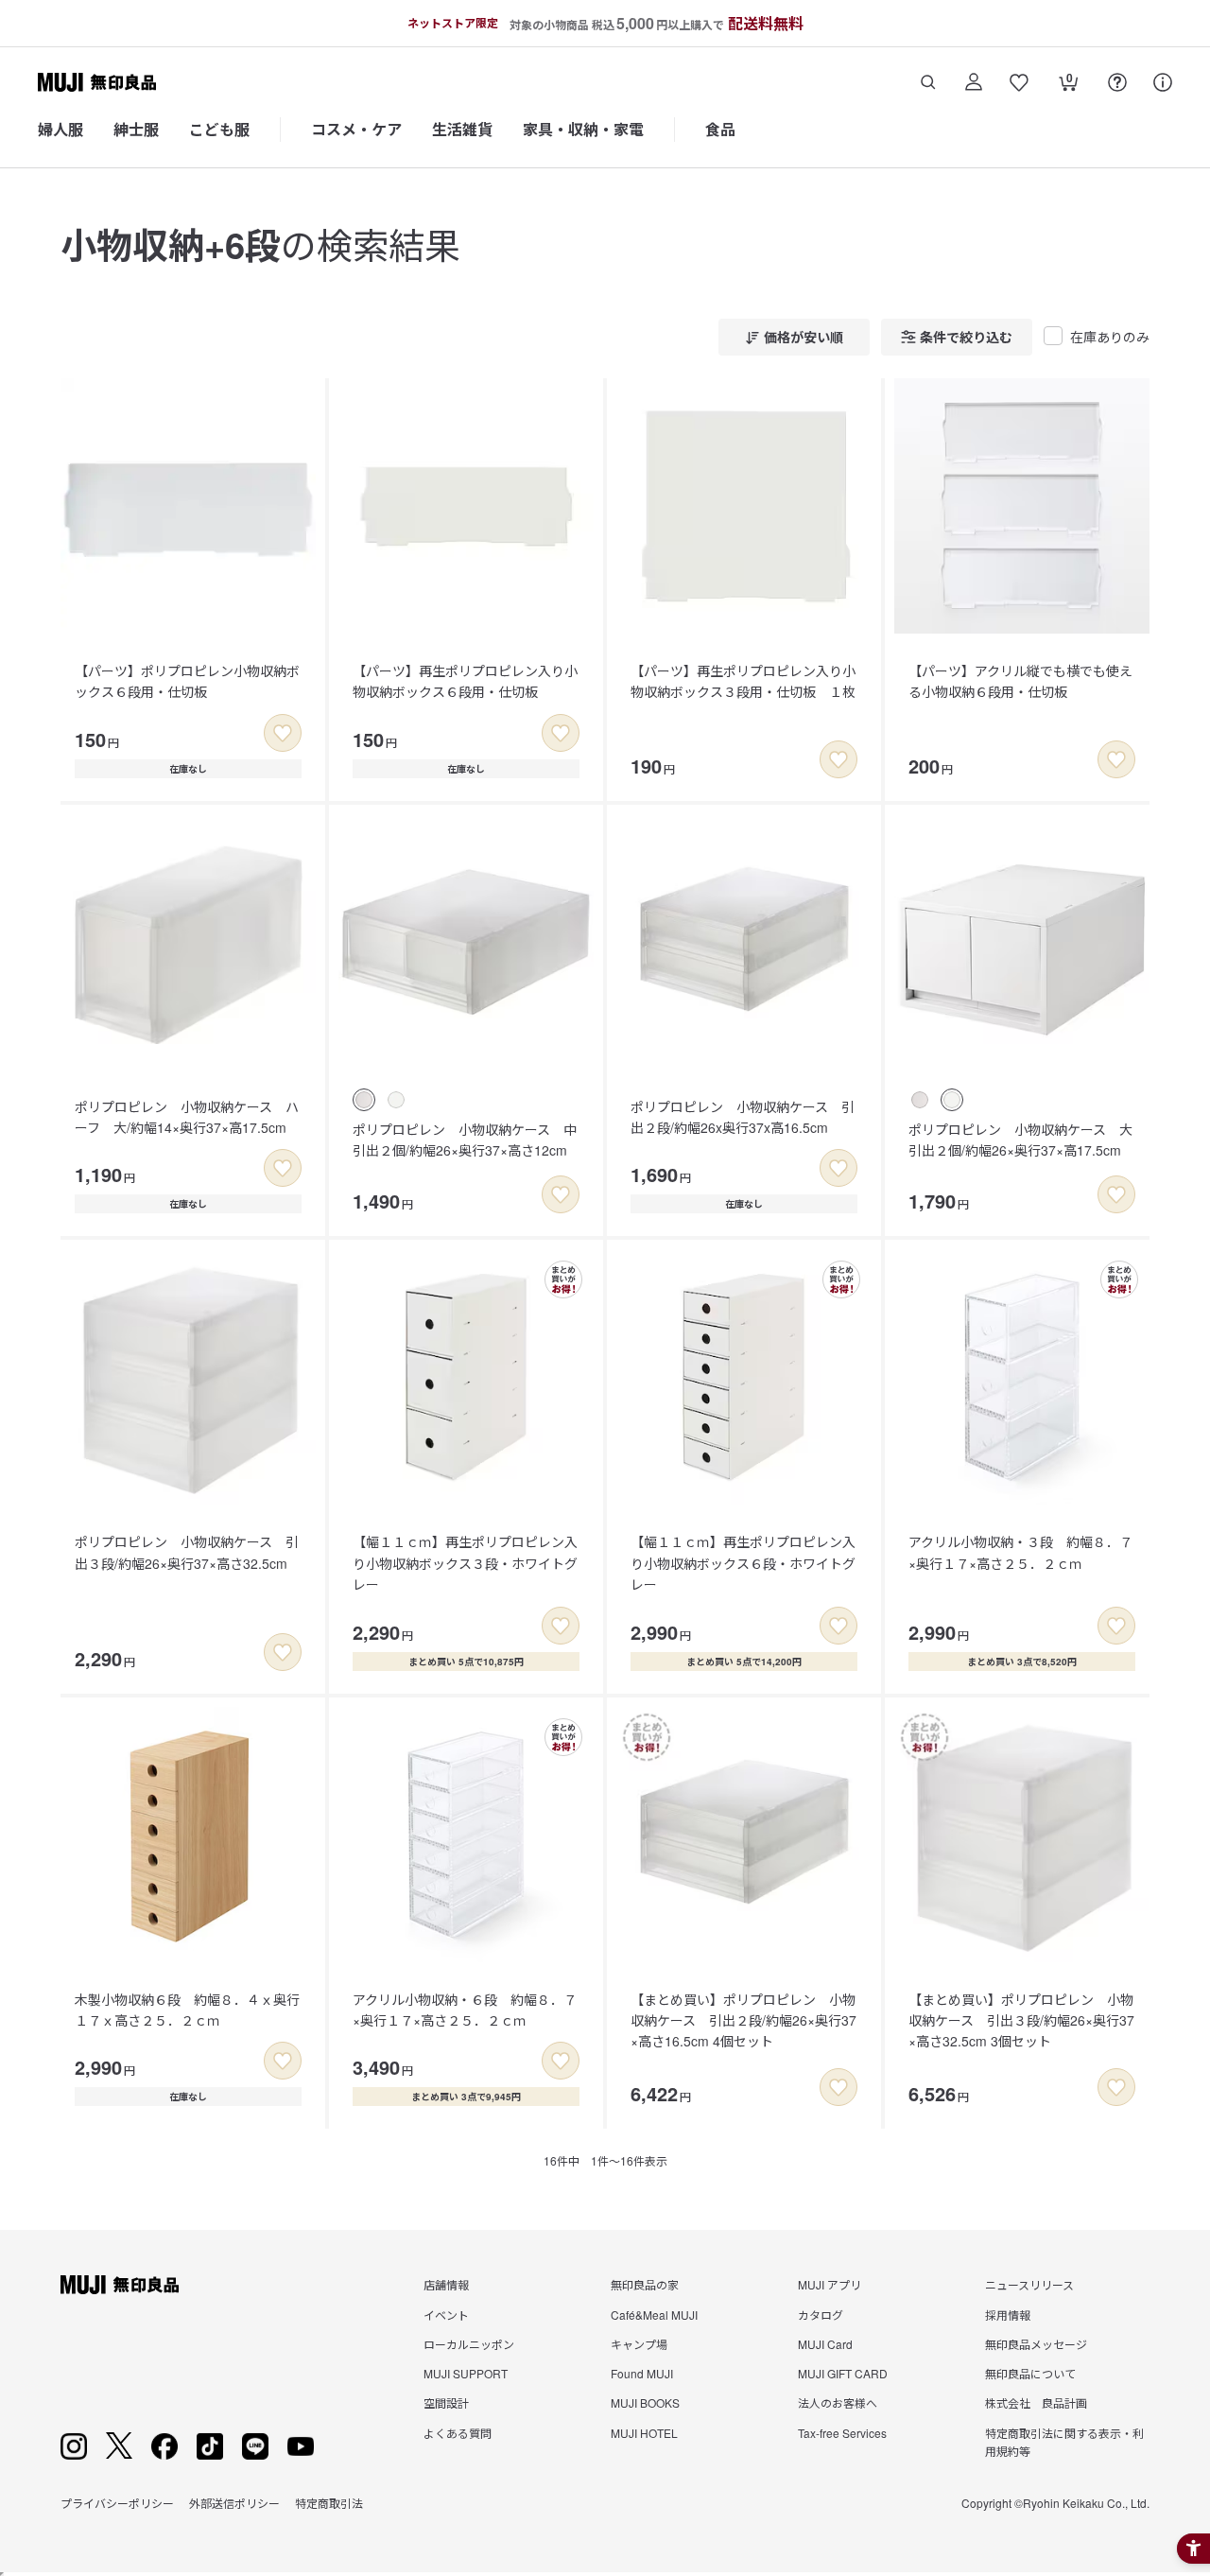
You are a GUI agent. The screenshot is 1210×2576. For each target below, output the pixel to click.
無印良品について (1030, 2373)
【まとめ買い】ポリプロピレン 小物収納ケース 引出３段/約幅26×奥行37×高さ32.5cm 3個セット (1021, 2020)
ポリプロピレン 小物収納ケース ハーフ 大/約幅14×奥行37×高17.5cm (187, 1117)
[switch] (283, 733)
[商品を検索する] (928, 82)
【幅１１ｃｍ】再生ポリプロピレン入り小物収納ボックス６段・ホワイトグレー (743, 1563)
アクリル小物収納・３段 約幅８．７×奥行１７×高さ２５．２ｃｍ (1020, 1552)
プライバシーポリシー (117, 2503)
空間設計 (446, 2402)
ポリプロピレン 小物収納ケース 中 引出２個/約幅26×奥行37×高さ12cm (471, 1140)
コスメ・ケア (356, 129)
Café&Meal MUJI (654, 2315)
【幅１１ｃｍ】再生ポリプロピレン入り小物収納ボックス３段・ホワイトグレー (465, 1563)
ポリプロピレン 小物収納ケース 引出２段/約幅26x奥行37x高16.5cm (743, 1117)
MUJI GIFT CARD (843, 2373)
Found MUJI (642, 2373)
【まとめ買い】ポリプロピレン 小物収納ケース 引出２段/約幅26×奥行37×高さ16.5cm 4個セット (743, 2020)
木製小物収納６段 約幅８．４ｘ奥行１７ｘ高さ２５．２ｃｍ (187, 2010)
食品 (720, 129)
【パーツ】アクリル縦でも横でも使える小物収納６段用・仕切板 (1020, 681)
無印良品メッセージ (1036, 2344)
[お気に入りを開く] (1019, 82)
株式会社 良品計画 (1036, 2402)
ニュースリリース (1029, 2284)
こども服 (219, 129)
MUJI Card (825, 2344)
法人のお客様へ (838, 2402)
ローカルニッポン (469, 2344)
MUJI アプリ (830, 2284)
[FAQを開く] (1117, 82)
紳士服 (136, 129)
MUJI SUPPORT (466, 2373)
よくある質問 (458, 2433)
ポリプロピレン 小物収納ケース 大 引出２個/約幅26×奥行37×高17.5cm (1027, 1140)
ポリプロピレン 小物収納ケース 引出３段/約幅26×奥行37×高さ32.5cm (187, 1552)
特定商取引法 (329, 2503)
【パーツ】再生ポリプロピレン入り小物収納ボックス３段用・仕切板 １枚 (743, 681)
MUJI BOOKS (645, 2402)
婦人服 (60, 129)
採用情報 (1008, 2315)
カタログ (821, 2315)
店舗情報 (446, 2284)
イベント (446, 2315)
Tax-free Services (842, 2433)
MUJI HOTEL (644, 2433)
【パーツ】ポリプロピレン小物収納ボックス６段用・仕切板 (187, 681)
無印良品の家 (645, 2284)
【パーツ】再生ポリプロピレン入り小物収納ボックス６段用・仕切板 (465, 681)
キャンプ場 (639, 2344)
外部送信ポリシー (234, 2503)
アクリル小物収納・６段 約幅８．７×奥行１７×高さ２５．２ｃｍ (465, 2010)
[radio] (364, 1100)
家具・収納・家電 (583, 129)
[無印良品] (120, 2285)
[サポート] (1163, 82)
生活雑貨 (462, 129)
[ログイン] (974, 82)
